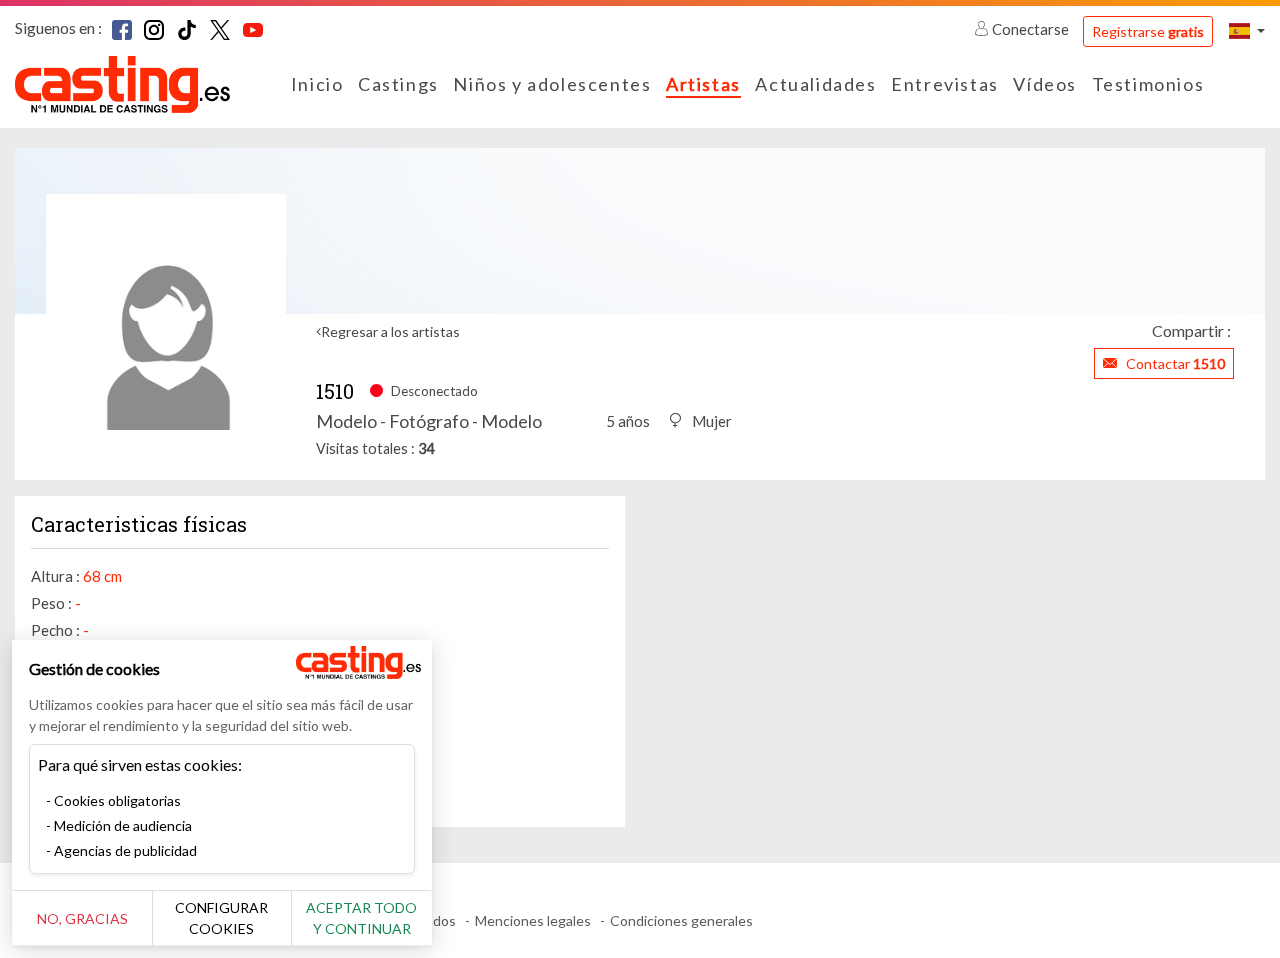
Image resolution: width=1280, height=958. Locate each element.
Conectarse (1030, 29)
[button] (1247, 30)
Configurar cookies (221, 918)
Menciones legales (533, 920)
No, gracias (82, 918)
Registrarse (1148, 31)
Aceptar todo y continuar (361, 918)
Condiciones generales (681, 920)
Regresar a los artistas (390, 331)
